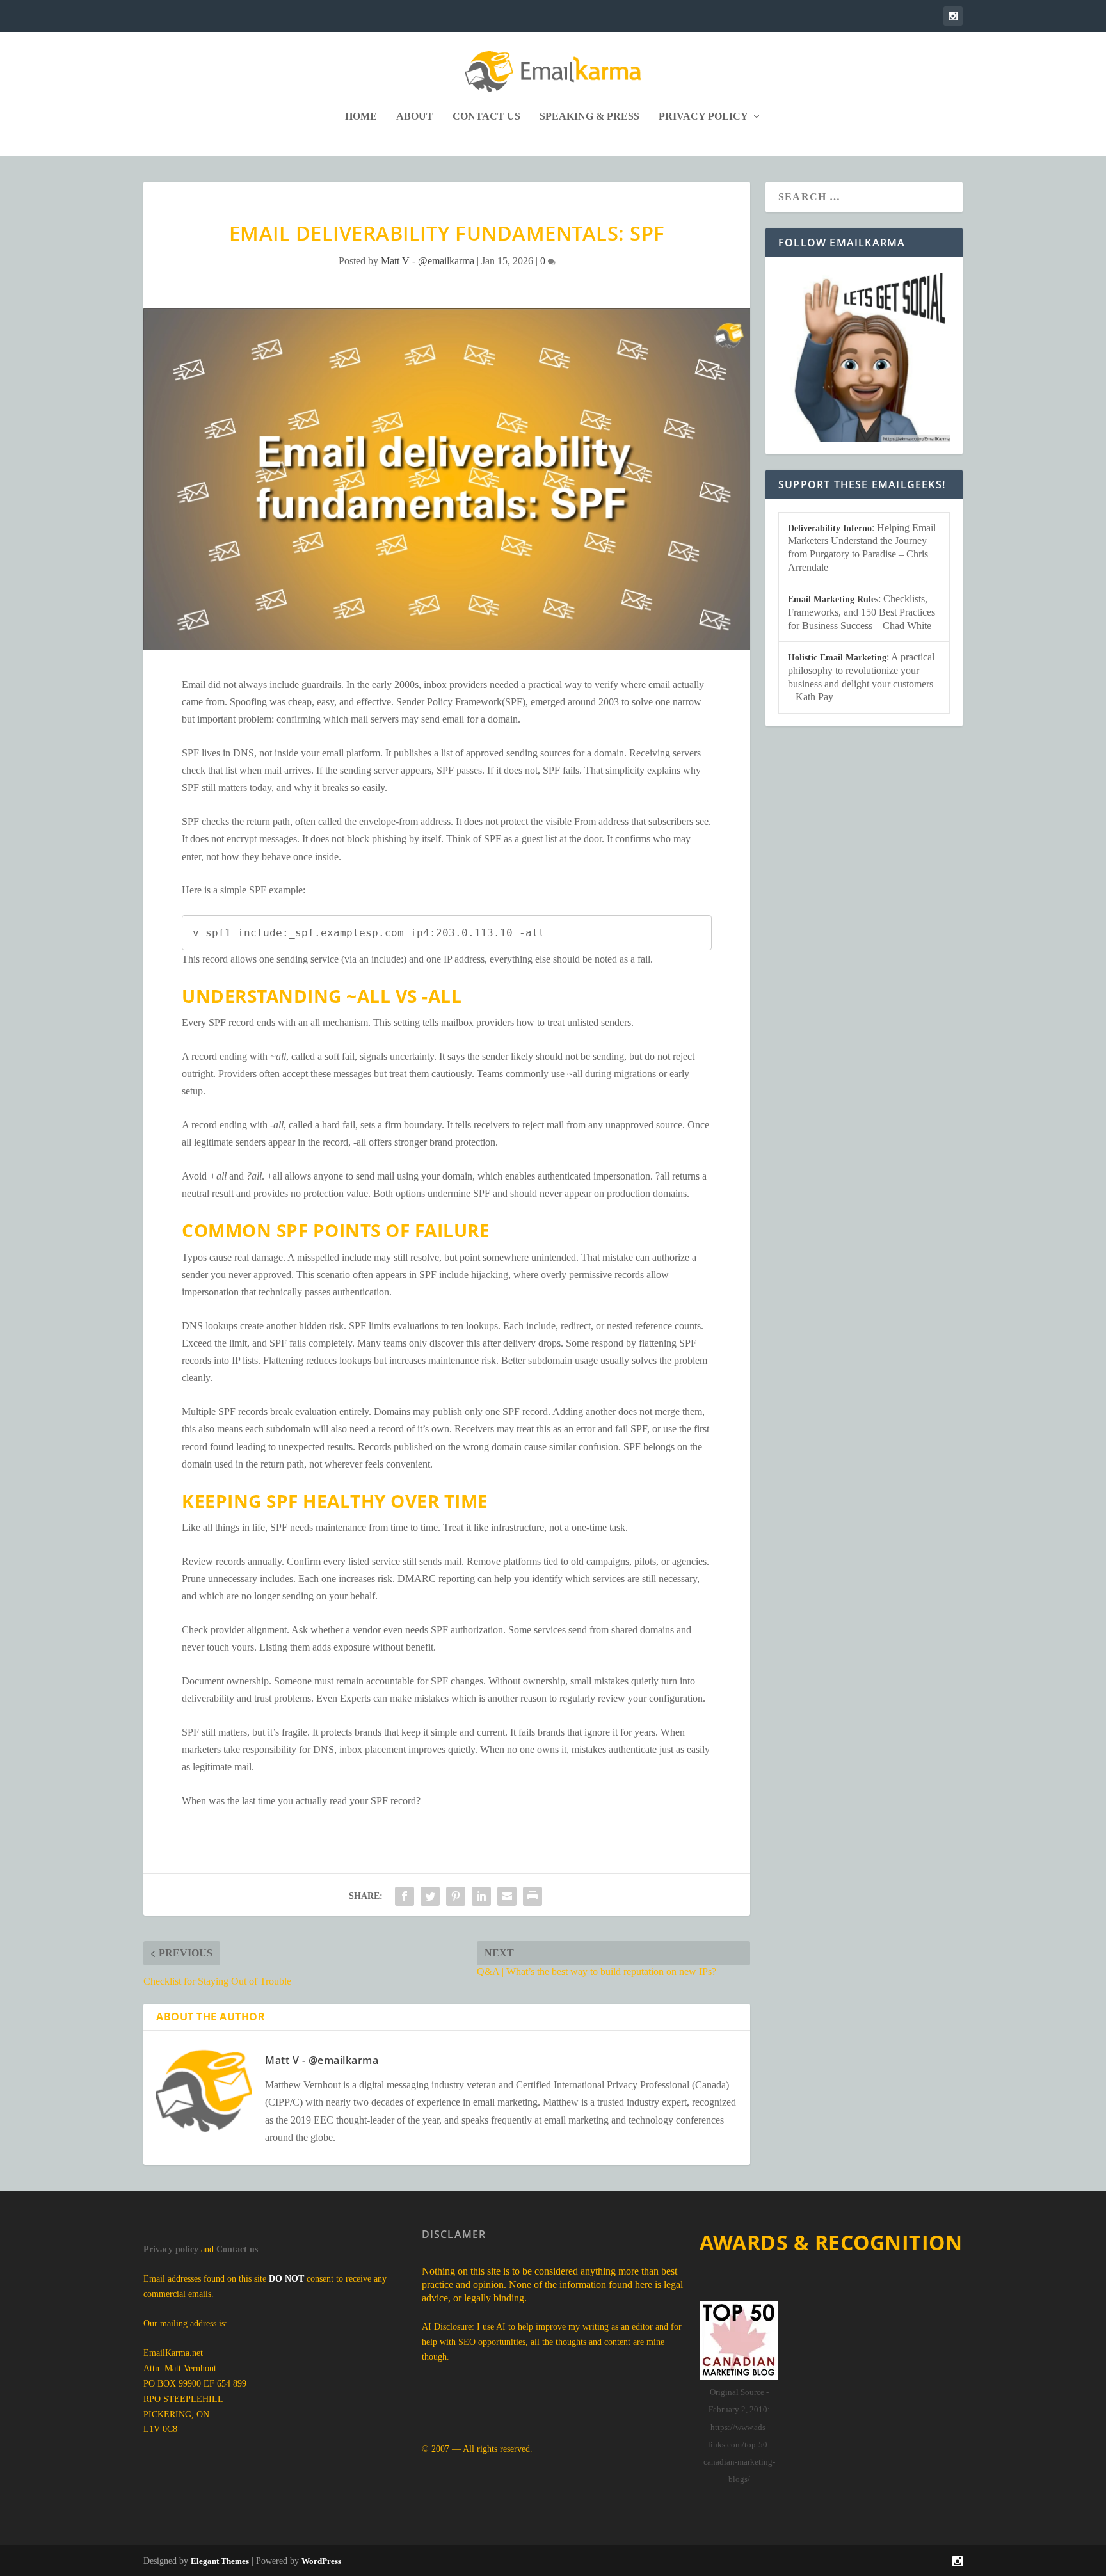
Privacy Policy (703, 116)
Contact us (237, 2249)
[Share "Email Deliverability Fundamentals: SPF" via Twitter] (430, 1896)
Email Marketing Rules (833, 599)
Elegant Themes (220, 2561)
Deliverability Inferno (830, 528)
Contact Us (486, 116)
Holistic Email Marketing (837, 658)
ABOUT (415, 116)
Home (361, 116)
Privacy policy (171, 2249)
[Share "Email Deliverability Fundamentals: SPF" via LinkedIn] (481, 1896)
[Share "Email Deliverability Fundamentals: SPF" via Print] (533, 1896)
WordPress (321, 2561)
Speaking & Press (589, 116)
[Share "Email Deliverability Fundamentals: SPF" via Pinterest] (456, 1896)
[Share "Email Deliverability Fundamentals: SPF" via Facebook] (405, 1896)
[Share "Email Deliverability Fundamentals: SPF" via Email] (507, 1896)
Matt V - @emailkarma (428, 261)
